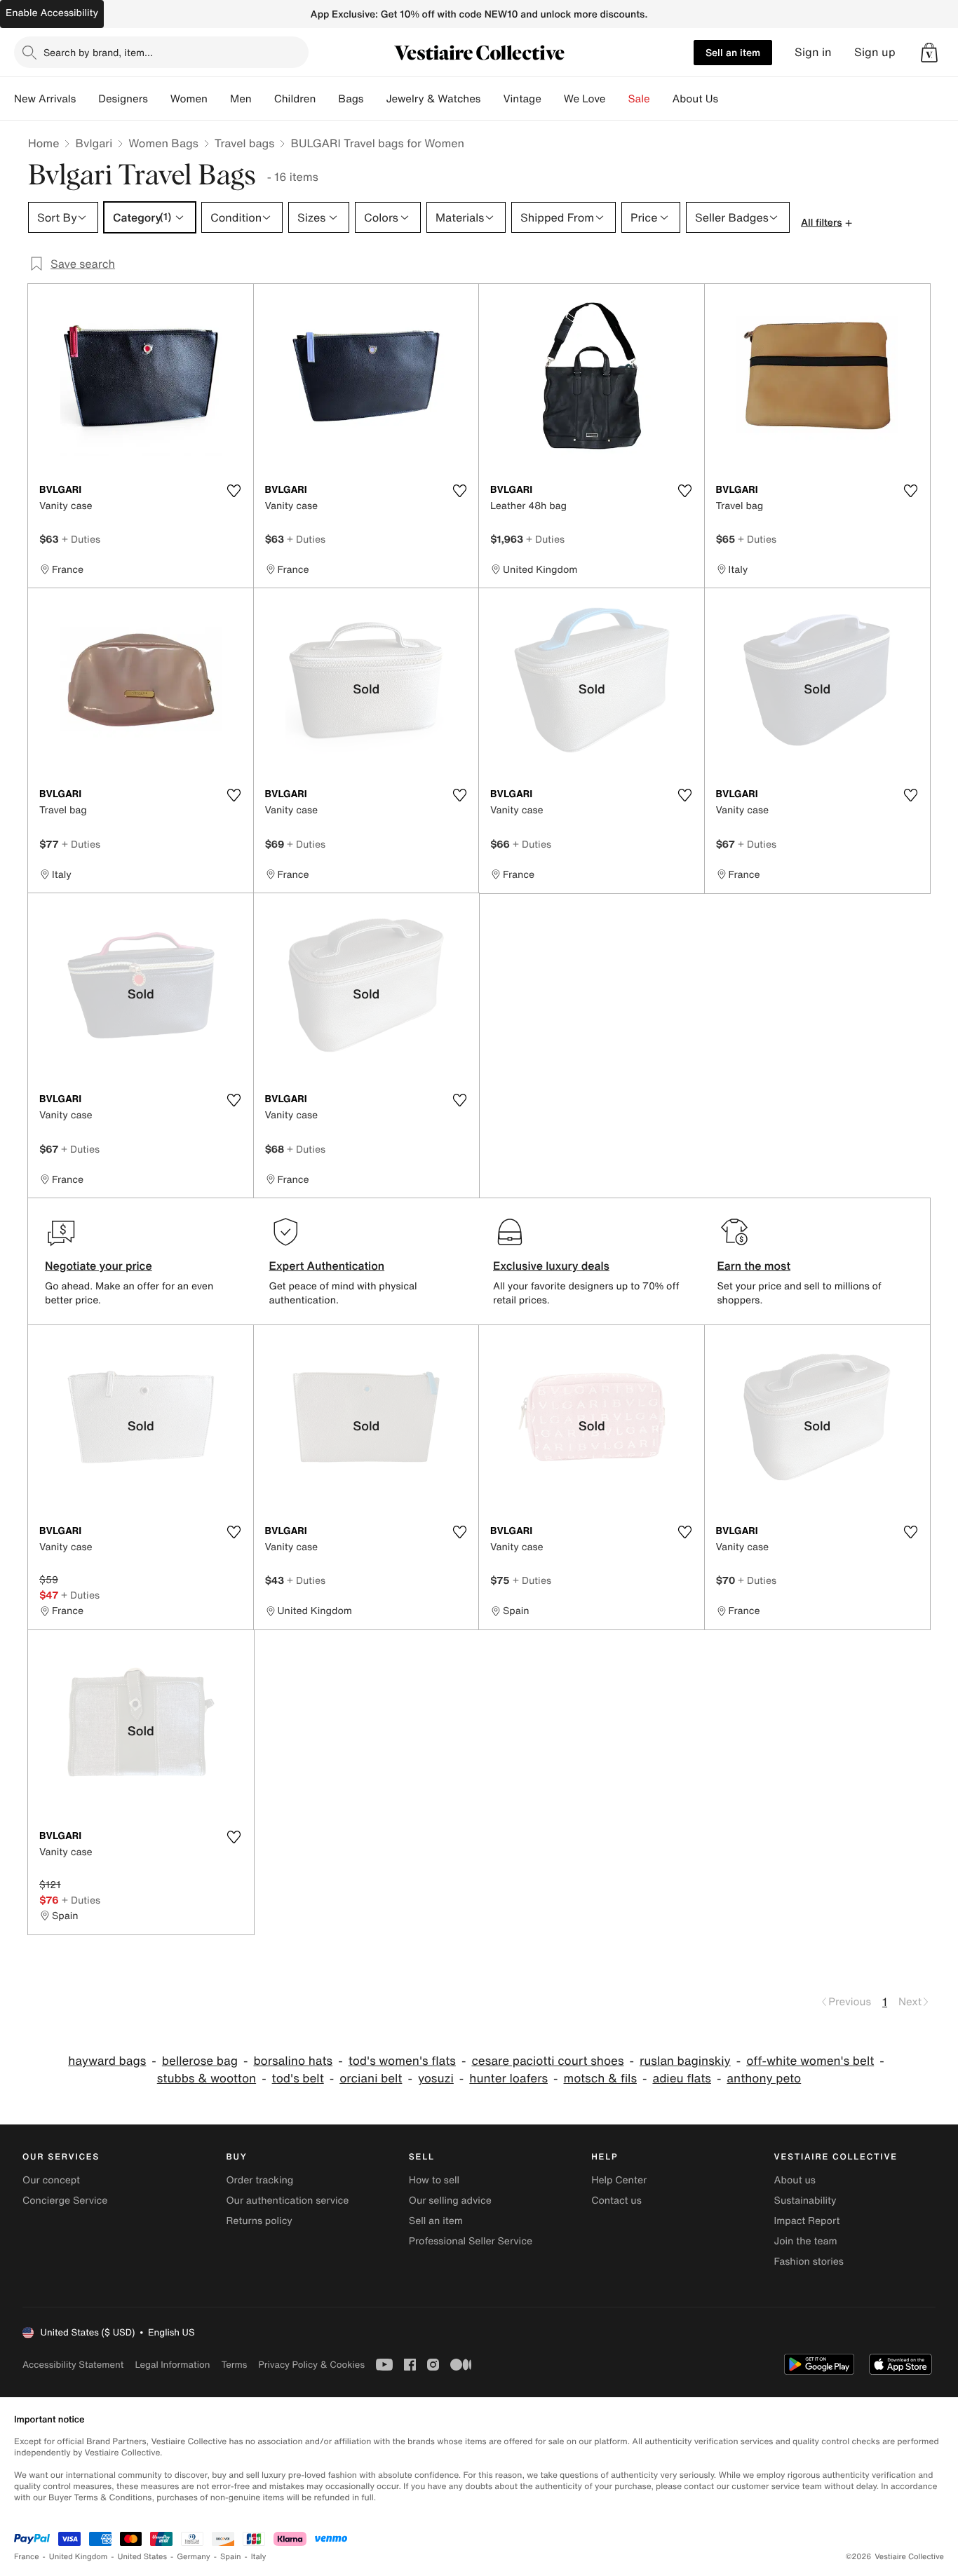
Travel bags (245, 143)
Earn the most (754, 1266)
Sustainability (805, 2201)
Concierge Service (65, 2201)
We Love (585, 99)
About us (795, 2180)
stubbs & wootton (207, 2079)
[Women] (219, 99)
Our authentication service (287, 2201)
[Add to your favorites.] (234, 491)
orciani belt (371, 2079)
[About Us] (729, 99)
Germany (194, 2557)
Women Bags (163, 143)
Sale (639, 99)
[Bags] (375, 99)
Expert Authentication (327, 1266)
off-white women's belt (810, 2061)
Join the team (806, 2241)
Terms (234, 2365)
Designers (123, 99)
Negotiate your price (99, 1266)
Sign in (813, 52)
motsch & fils (600, 2079)
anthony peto (764, 2079)
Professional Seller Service (471, 2241)
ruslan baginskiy (685, 2061)
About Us (695, 99)
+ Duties (81, 539)
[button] (929, 53)
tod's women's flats (402, 2061)
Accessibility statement (73, 2365)
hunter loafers (508, 2079)
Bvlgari (94, 143)
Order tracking (259, 2180)
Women (189, 99)
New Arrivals (45, 99)
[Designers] (159, 99)
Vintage (522, 99)
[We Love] (617, 99)
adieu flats (681, 2079)
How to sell (434, 2180)
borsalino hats (293, 2061)
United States (143, 2557)
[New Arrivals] (87, 99)
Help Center (619, 2180)
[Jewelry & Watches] (492, 99)
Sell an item (733, 52)
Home (43, 143)
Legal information (172, 2365)
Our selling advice (450, 2201)
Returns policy (259, 2221)
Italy (259, 2557)
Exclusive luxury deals (551, 1266)
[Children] (327, 99)
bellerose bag (200, 2061)
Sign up (875, 52)
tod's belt (298, 2079)
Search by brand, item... (98, 52)
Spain (231, 2557)
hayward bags (107, 2061)
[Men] (263, 99)
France (27, 2557)
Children (295, 99)
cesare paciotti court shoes (547, 2061)
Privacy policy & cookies (311, 2365)
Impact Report (807, 2221)
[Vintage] (553, 99)
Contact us (616, 2201)
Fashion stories (809, 2262)
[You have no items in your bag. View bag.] (929, 53)
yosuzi (436, 2079)
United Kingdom (79, 2557)
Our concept (51, 2180)
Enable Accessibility (52, 13)
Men (241, 99)
